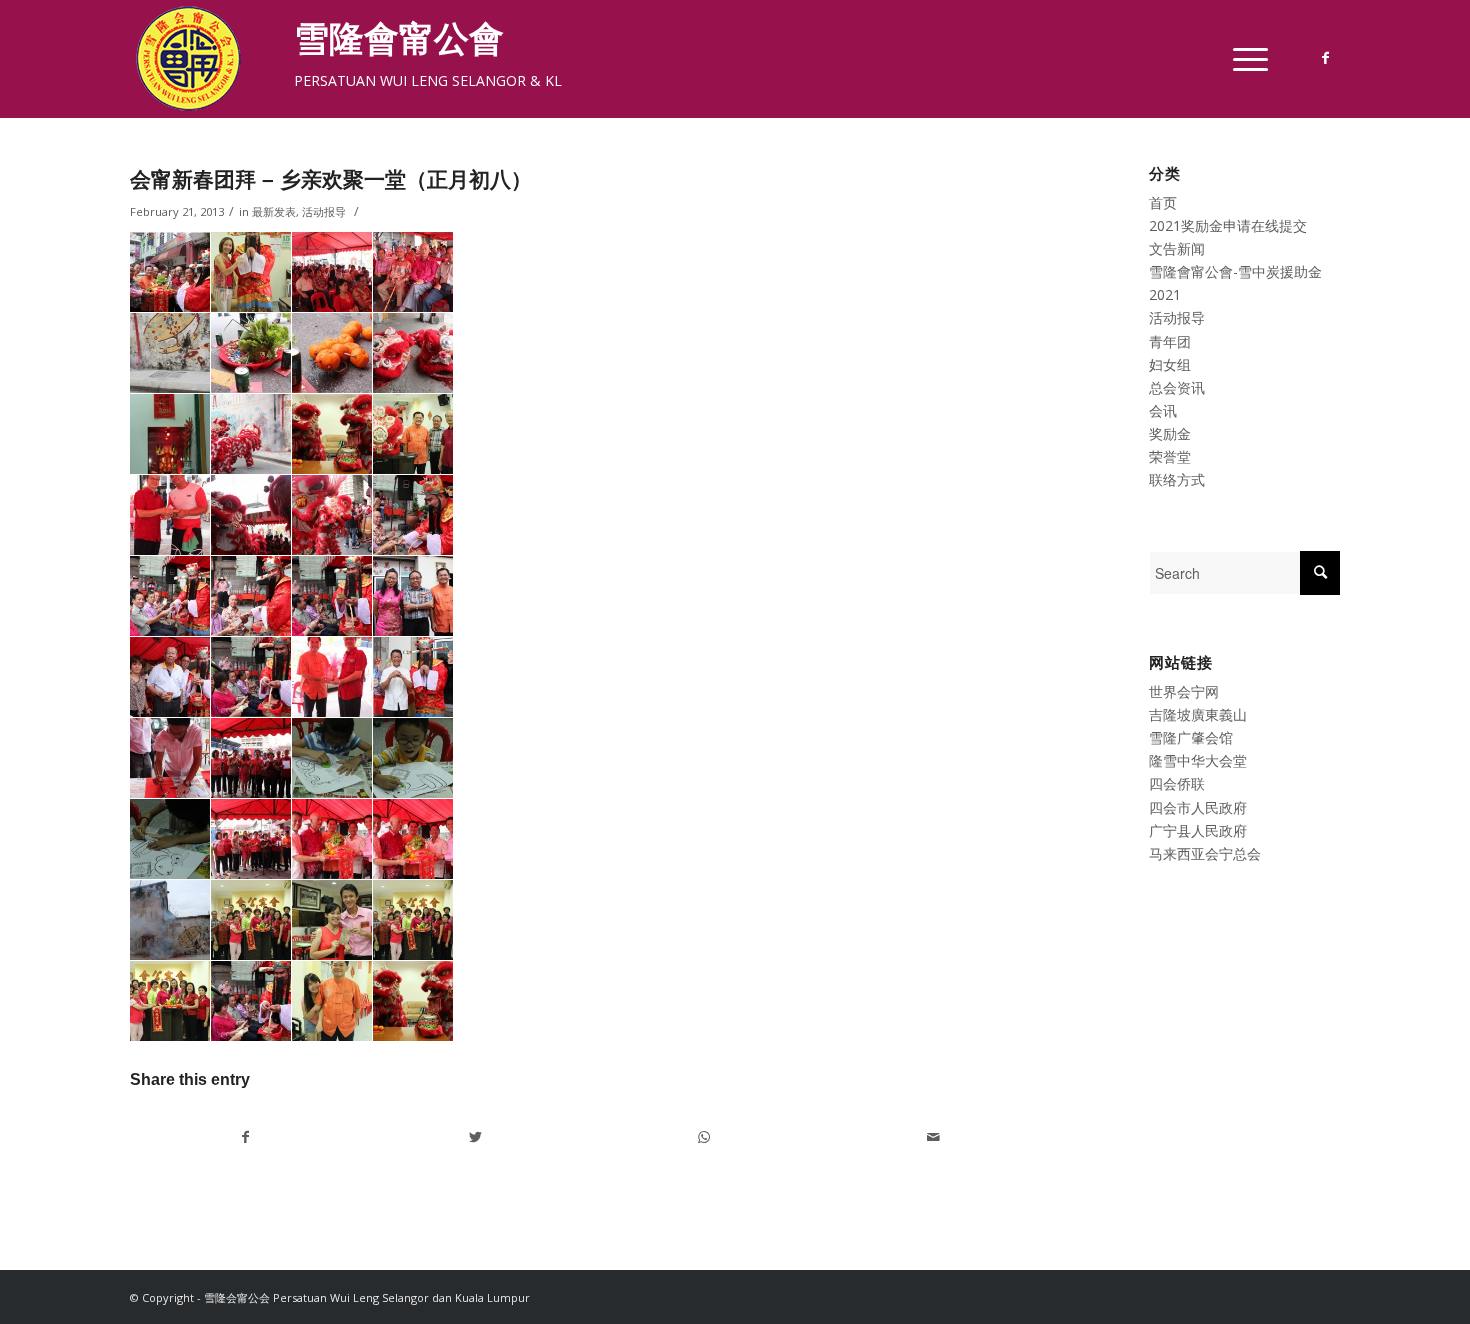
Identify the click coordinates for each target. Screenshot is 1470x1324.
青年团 (1170, 341)
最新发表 (274, 211)
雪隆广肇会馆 (1191, 737)
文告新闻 (1177, 248)
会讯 (1163, 410)
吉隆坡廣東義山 (1198, 714)
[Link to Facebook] (1325, 58)
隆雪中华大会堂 (1198, 760)
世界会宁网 (1184, 691)
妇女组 (1170, 364)
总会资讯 (1177, 387)
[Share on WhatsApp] (704, 1137)
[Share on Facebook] (245, 1137)
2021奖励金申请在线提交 (1228, 225)
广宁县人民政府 (1198, 830)
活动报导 (324, 211)
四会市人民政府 (1198, 807)
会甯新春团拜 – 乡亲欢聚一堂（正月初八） (331, 179)
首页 (1163, 202)
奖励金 (1170, 433)
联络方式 (1177, 479)
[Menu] (1244, 59)
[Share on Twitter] (475, 1137)
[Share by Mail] (933, 1137)
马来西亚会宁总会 (1205, 853)
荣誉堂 (1170, 456)
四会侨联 (1177, 783)
